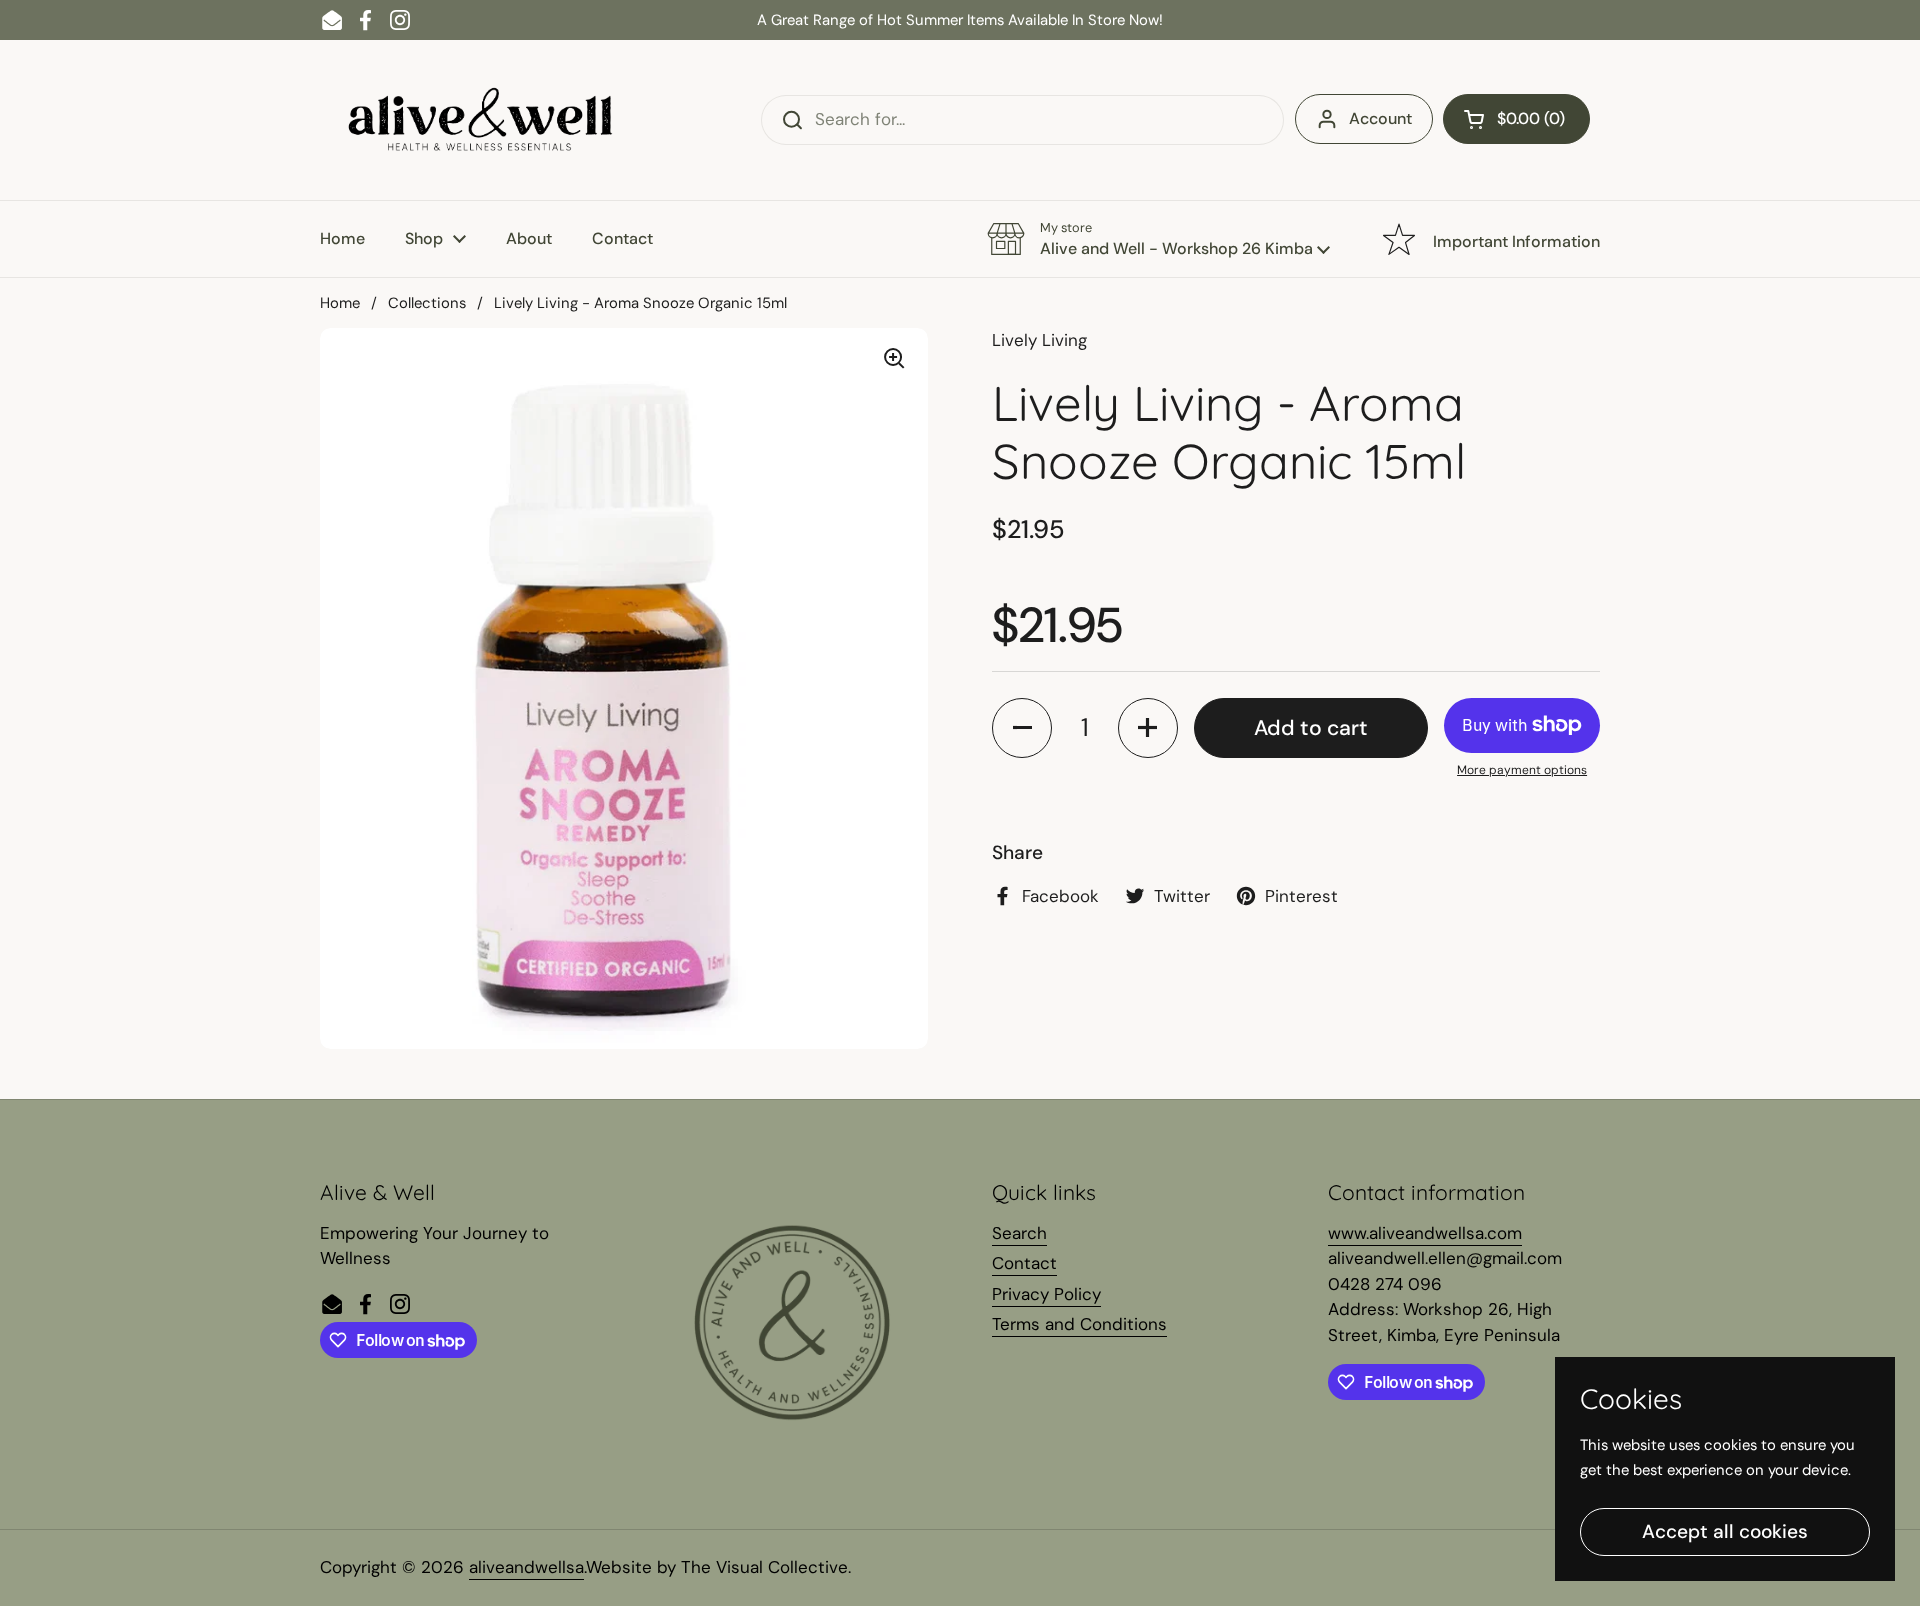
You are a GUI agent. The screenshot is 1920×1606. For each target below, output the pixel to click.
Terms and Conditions (1079, 1324)
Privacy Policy (1046, 1294)
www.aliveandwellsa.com (1425, 1233)
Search (1019, 1233)
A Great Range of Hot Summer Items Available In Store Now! (960, 20)
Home (340, 303)
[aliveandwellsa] (480, 120)
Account (1380, 118)
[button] (1516, 119)
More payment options (1522, 770)
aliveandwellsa (526, 1567)
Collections (427, 303)
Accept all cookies (1725, 1531)
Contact (1024, 1263)
